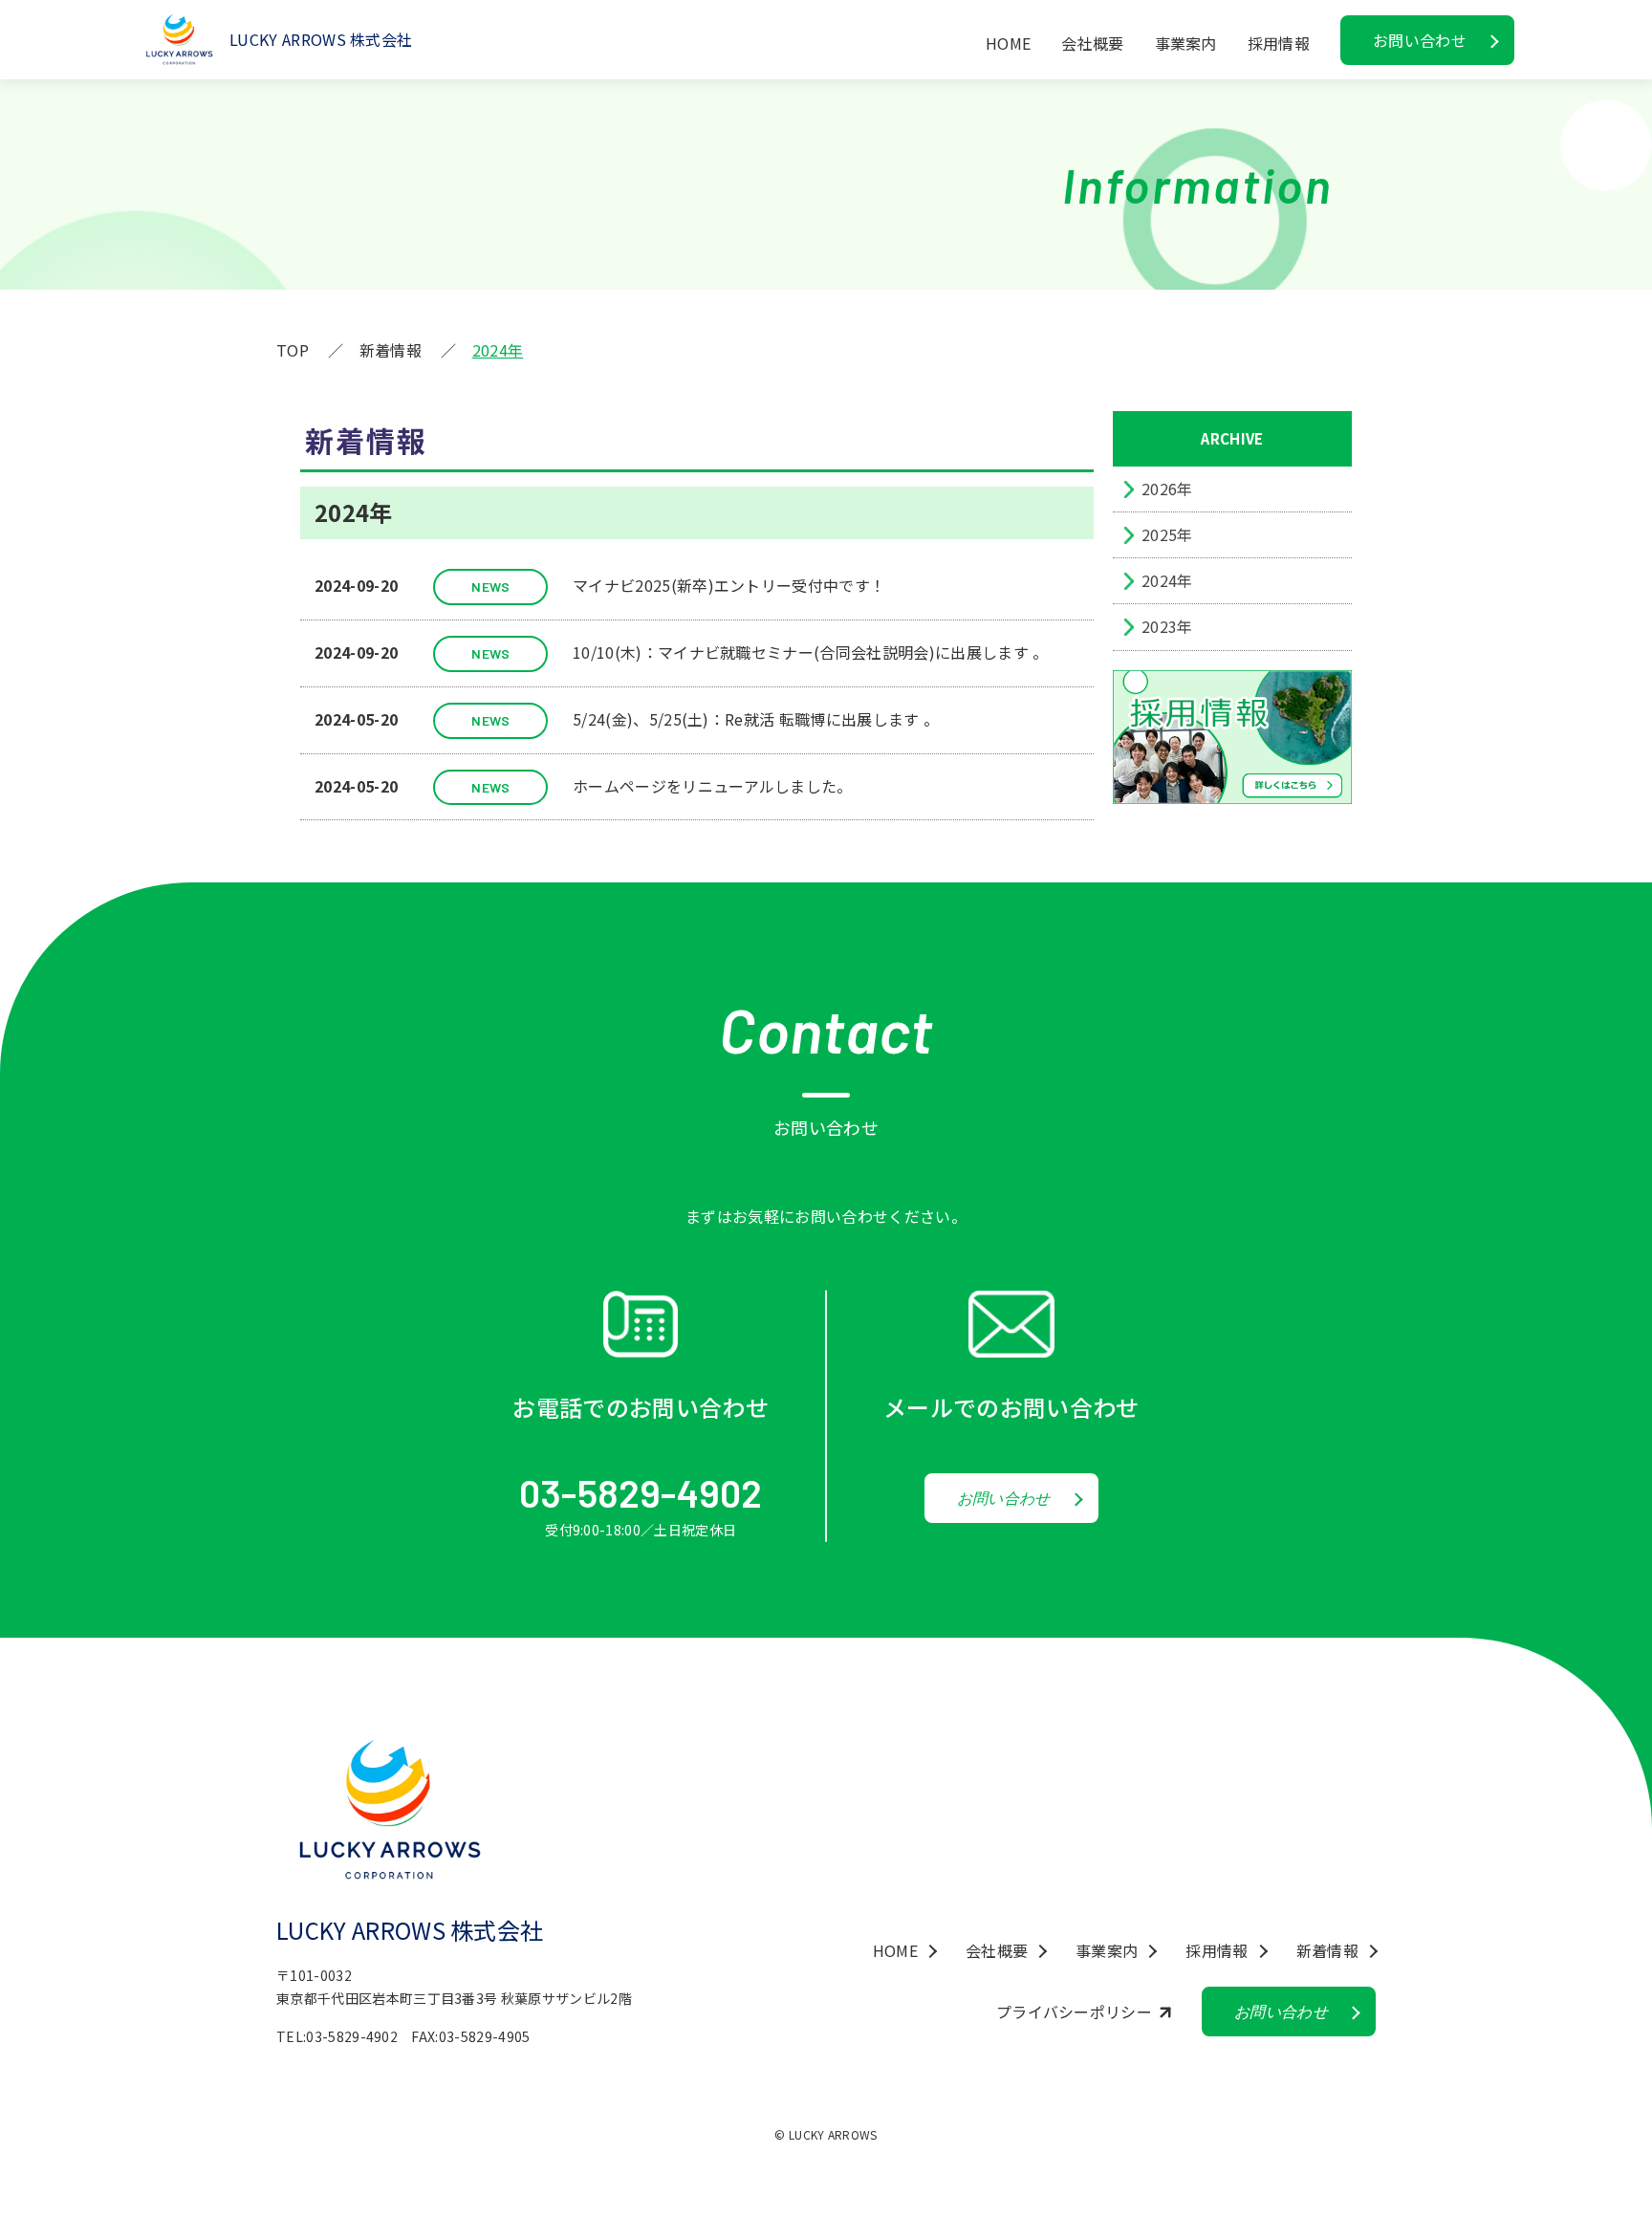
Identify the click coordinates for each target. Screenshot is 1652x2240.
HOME (1008, 43)
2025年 (1167, 534)
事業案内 (1186, 43)
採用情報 (1217, 1950)
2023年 (1167, 626)
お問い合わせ (1420, 40)
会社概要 (1092, 43)
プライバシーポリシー (1074, 2012)
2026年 (1167, 489)
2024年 (1167, 580)
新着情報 (1327, 1950)
